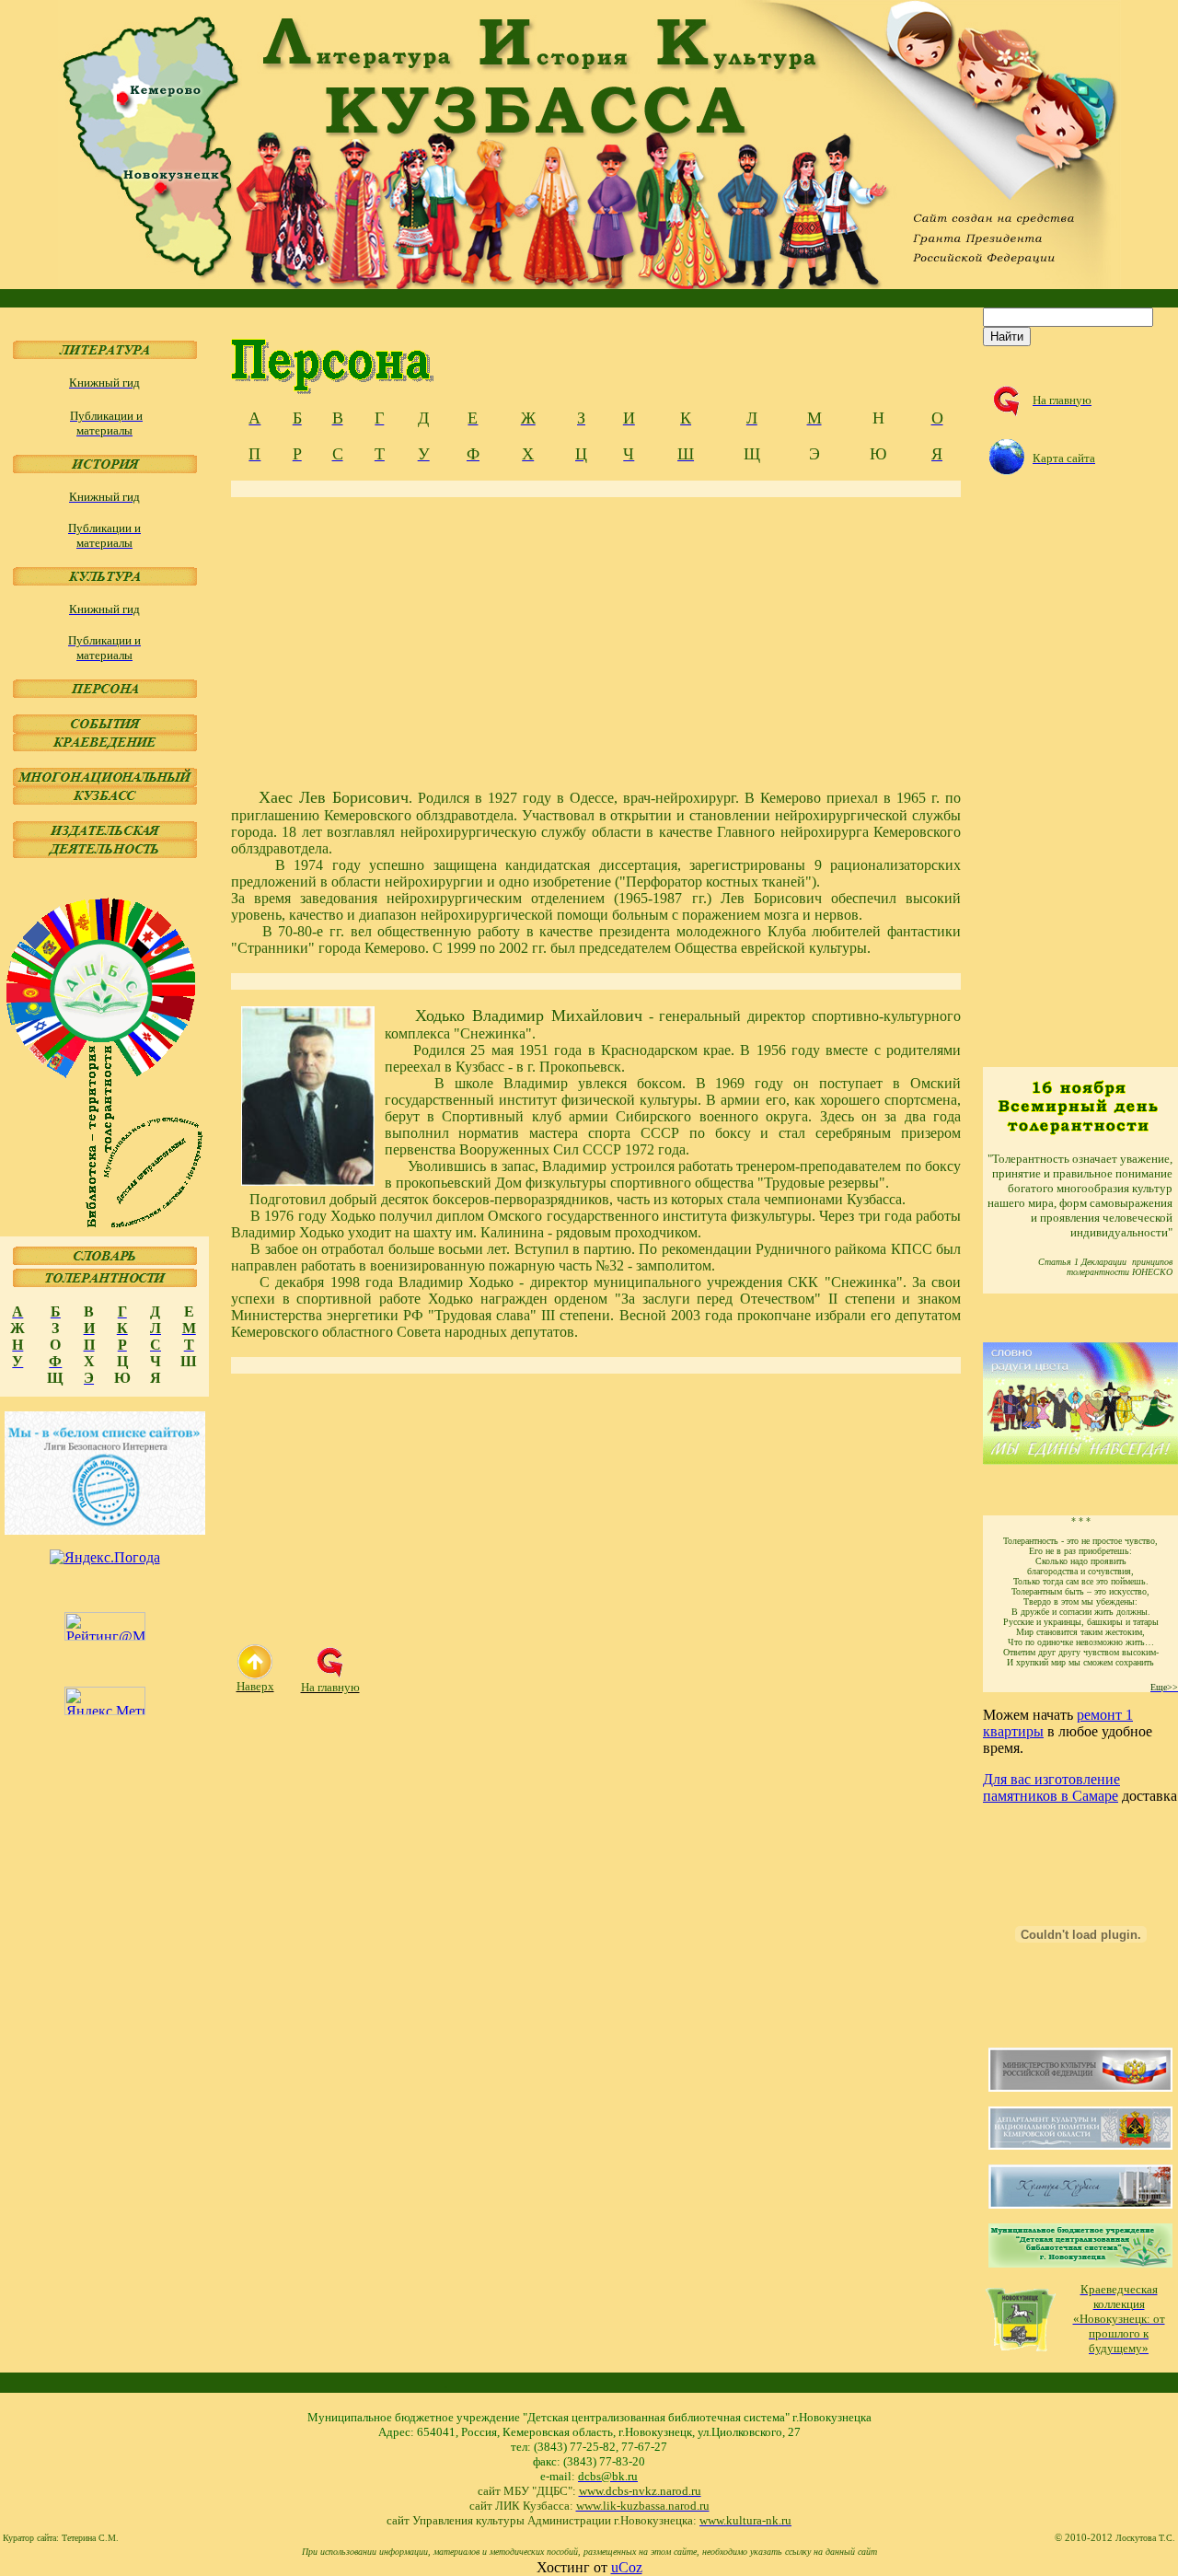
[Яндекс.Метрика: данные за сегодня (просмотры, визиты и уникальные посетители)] (105, 1701)
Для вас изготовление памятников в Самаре (1051, 1787)
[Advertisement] (596, 643)
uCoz (627, 2567)
